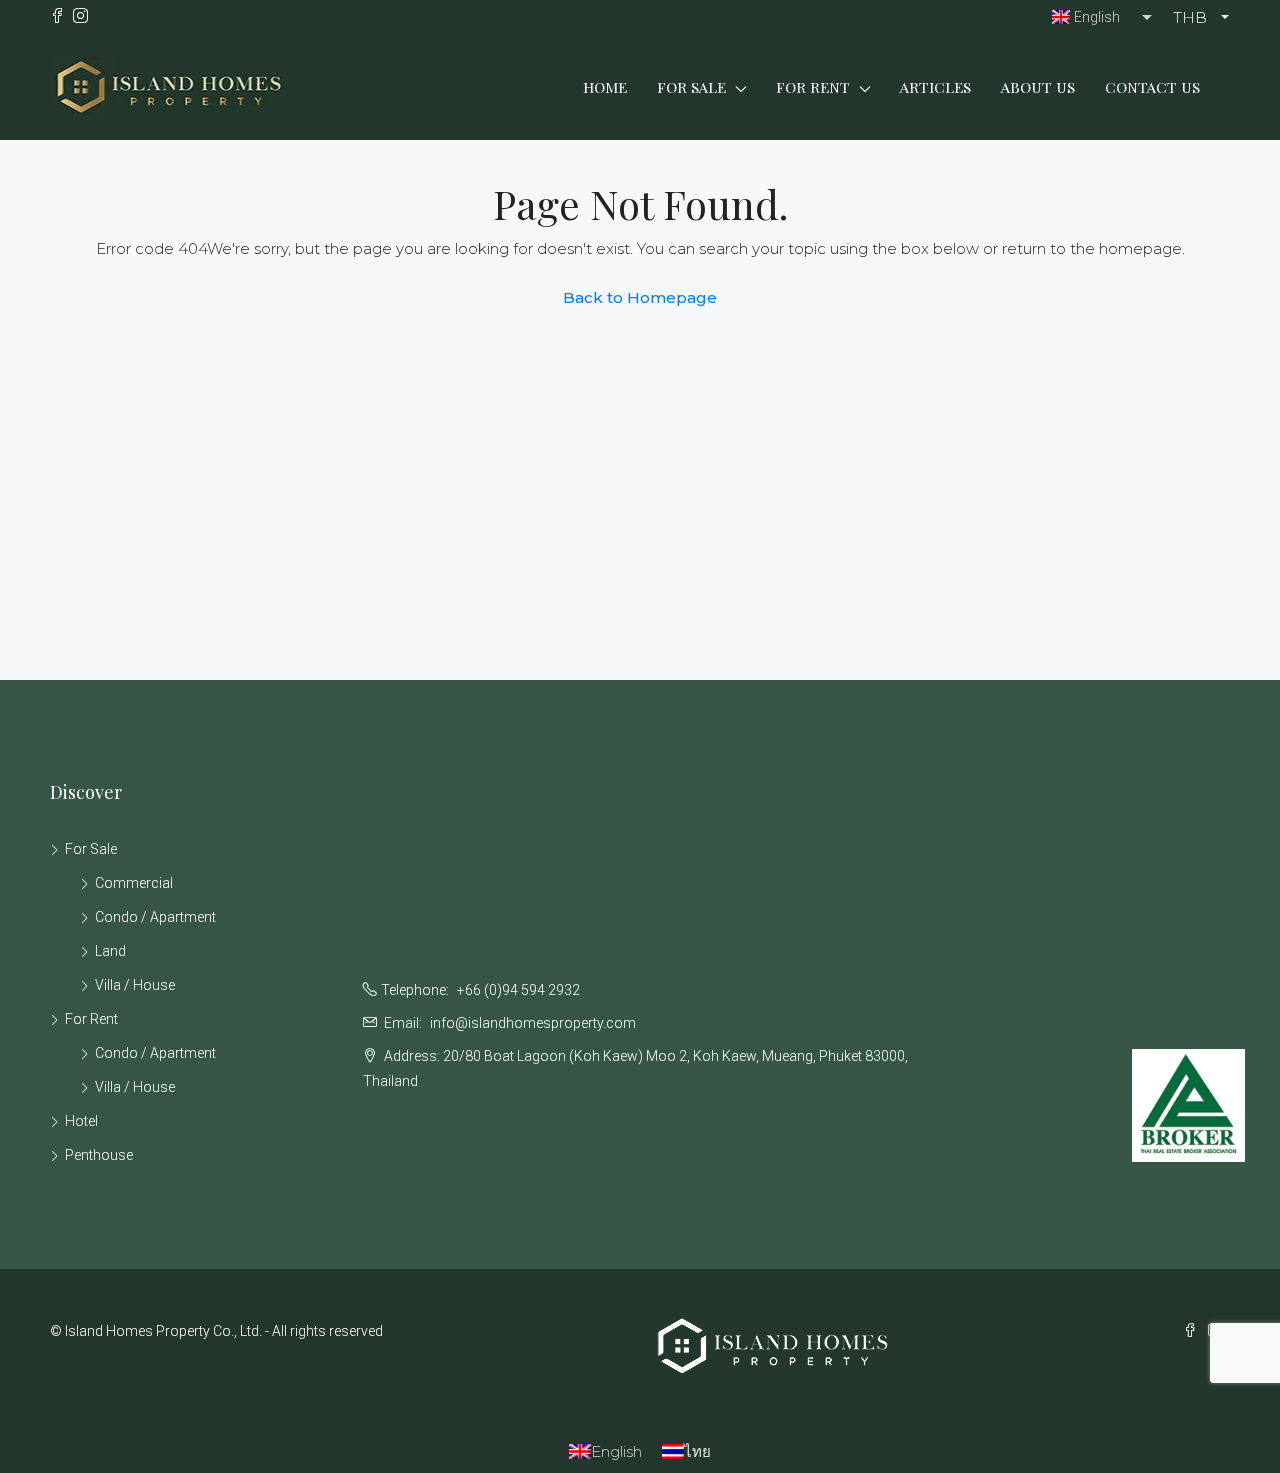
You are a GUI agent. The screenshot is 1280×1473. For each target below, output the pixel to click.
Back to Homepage (640, 297)
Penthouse (99, 1155)
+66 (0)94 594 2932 (518, 990)
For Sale (691, 87)
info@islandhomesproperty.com (533, 1023)
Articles (935, 87)
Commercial (134, 883)
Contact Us (1152, 87)
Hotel (81, 1121)
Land (110, 951)
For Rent (813, 87)
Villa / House (135, 985)
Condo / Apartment (155, 917)
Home (605, 87)
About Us (1038, 87)
